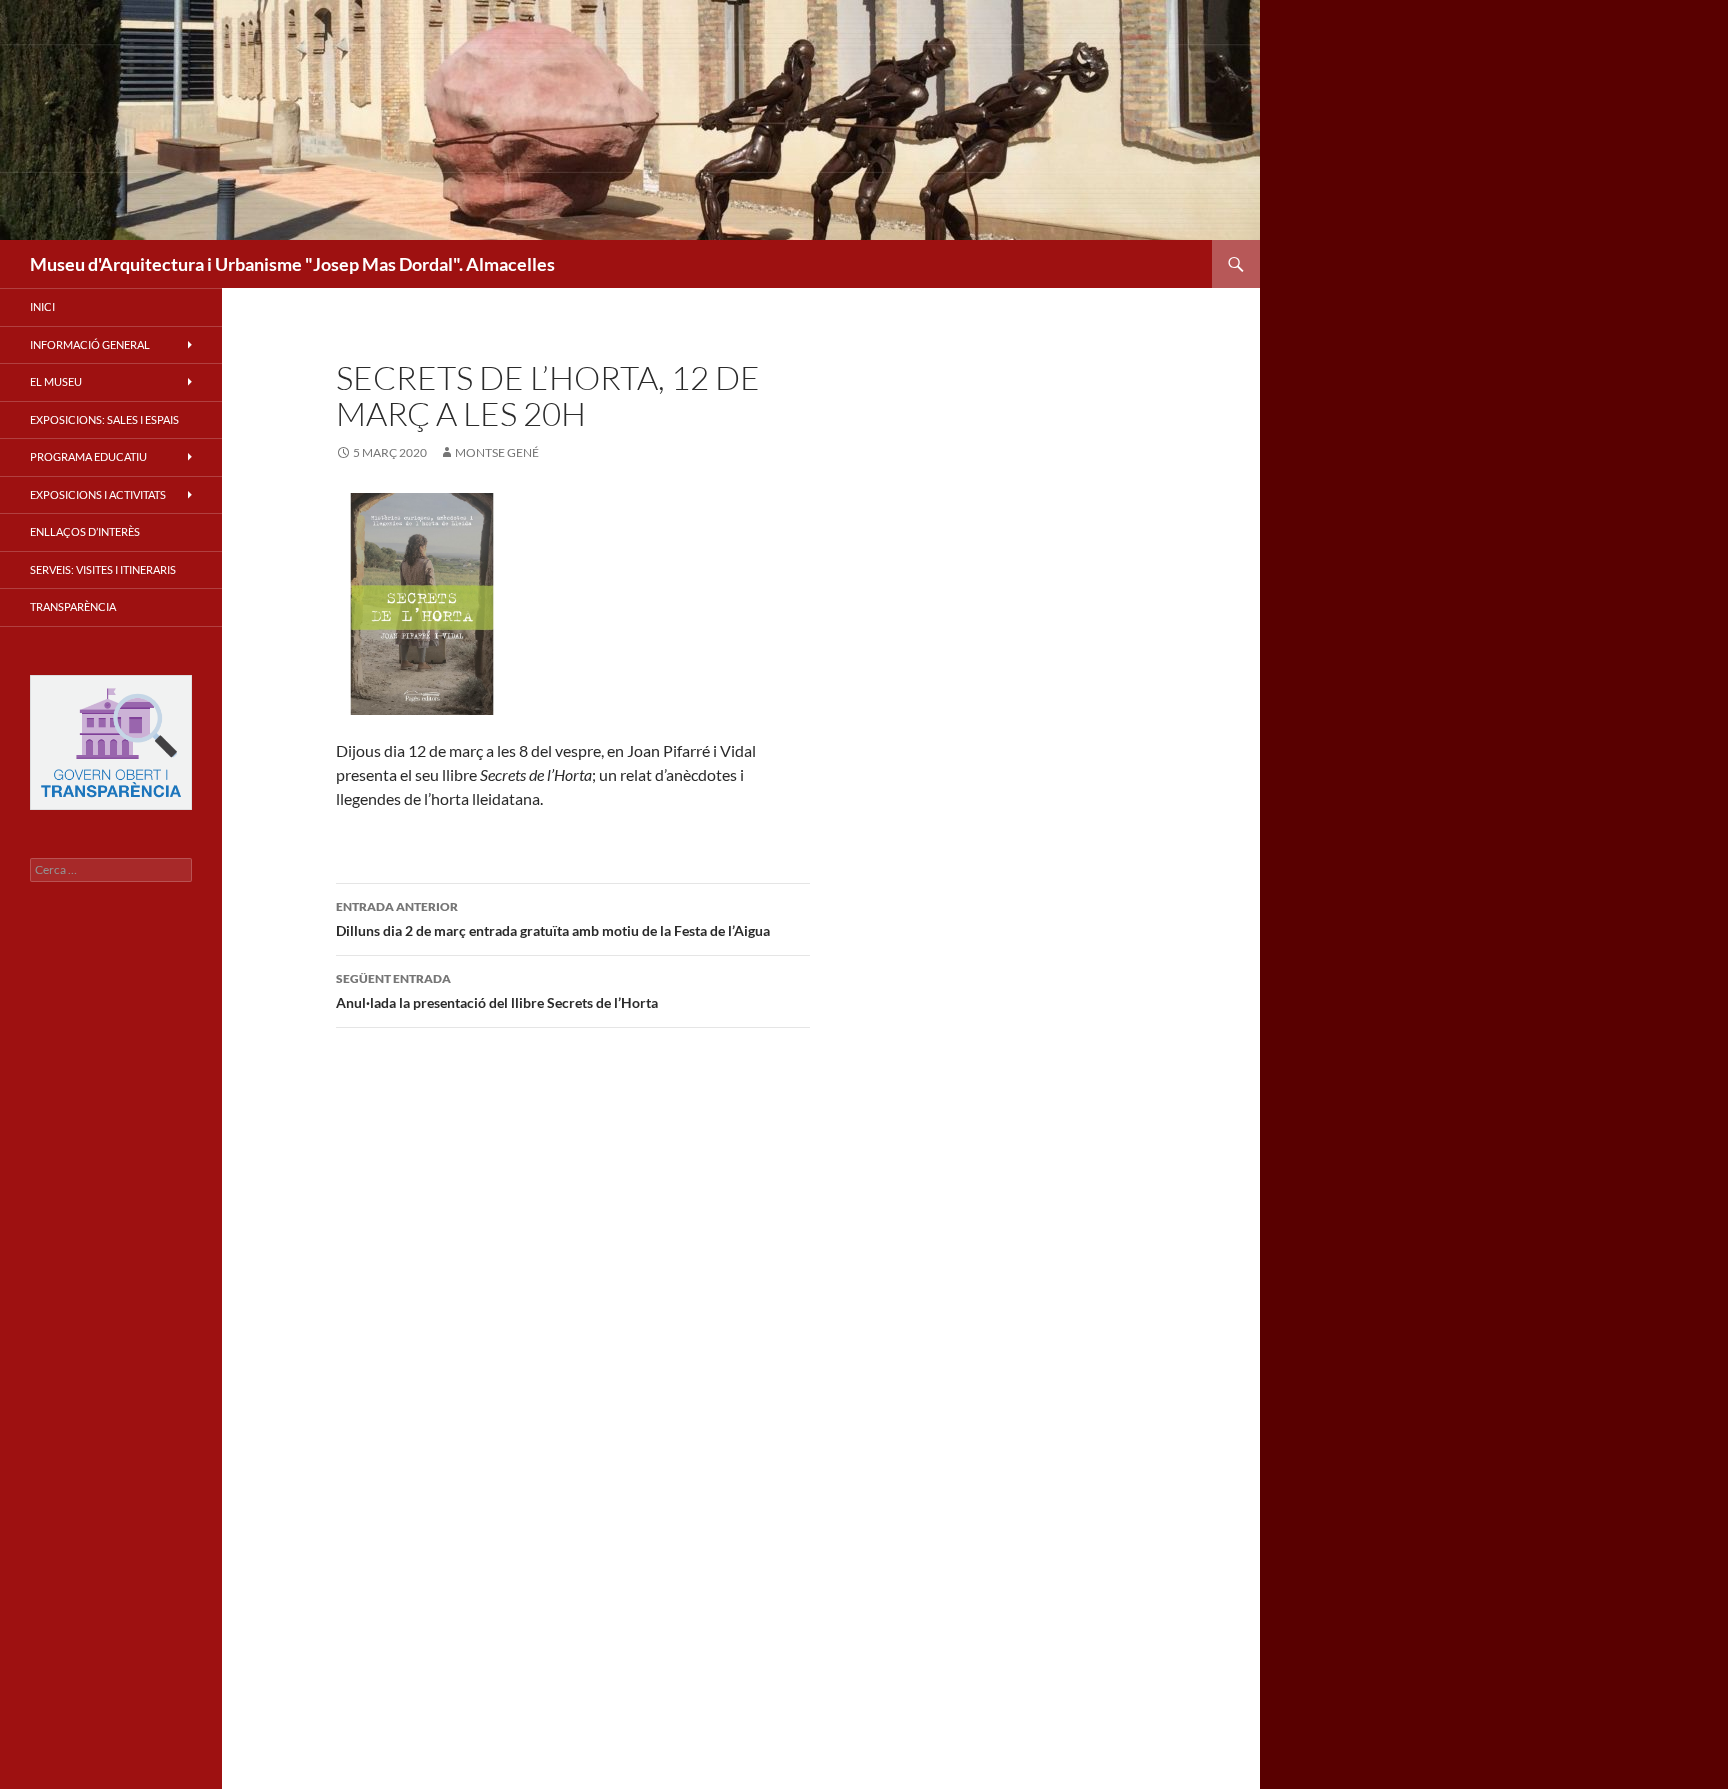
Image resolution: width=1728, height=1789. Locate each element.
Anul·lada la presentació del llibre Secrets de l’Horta (497, 991)
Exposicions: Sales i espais (104, 419)
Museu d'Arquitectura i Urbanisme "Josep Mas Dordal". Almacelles (292, 264)
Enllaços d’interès (85, 531)
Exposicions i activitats (98, 494)
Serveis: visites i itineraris (103, 569)
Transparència (73, 606)
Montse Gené (497, 452)
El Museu (56, 381)
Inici (42, 306)
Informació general (90, 344)
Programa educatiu (88, 456)
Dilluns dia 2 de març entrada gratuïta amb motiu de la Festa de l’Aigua (553, 919)
